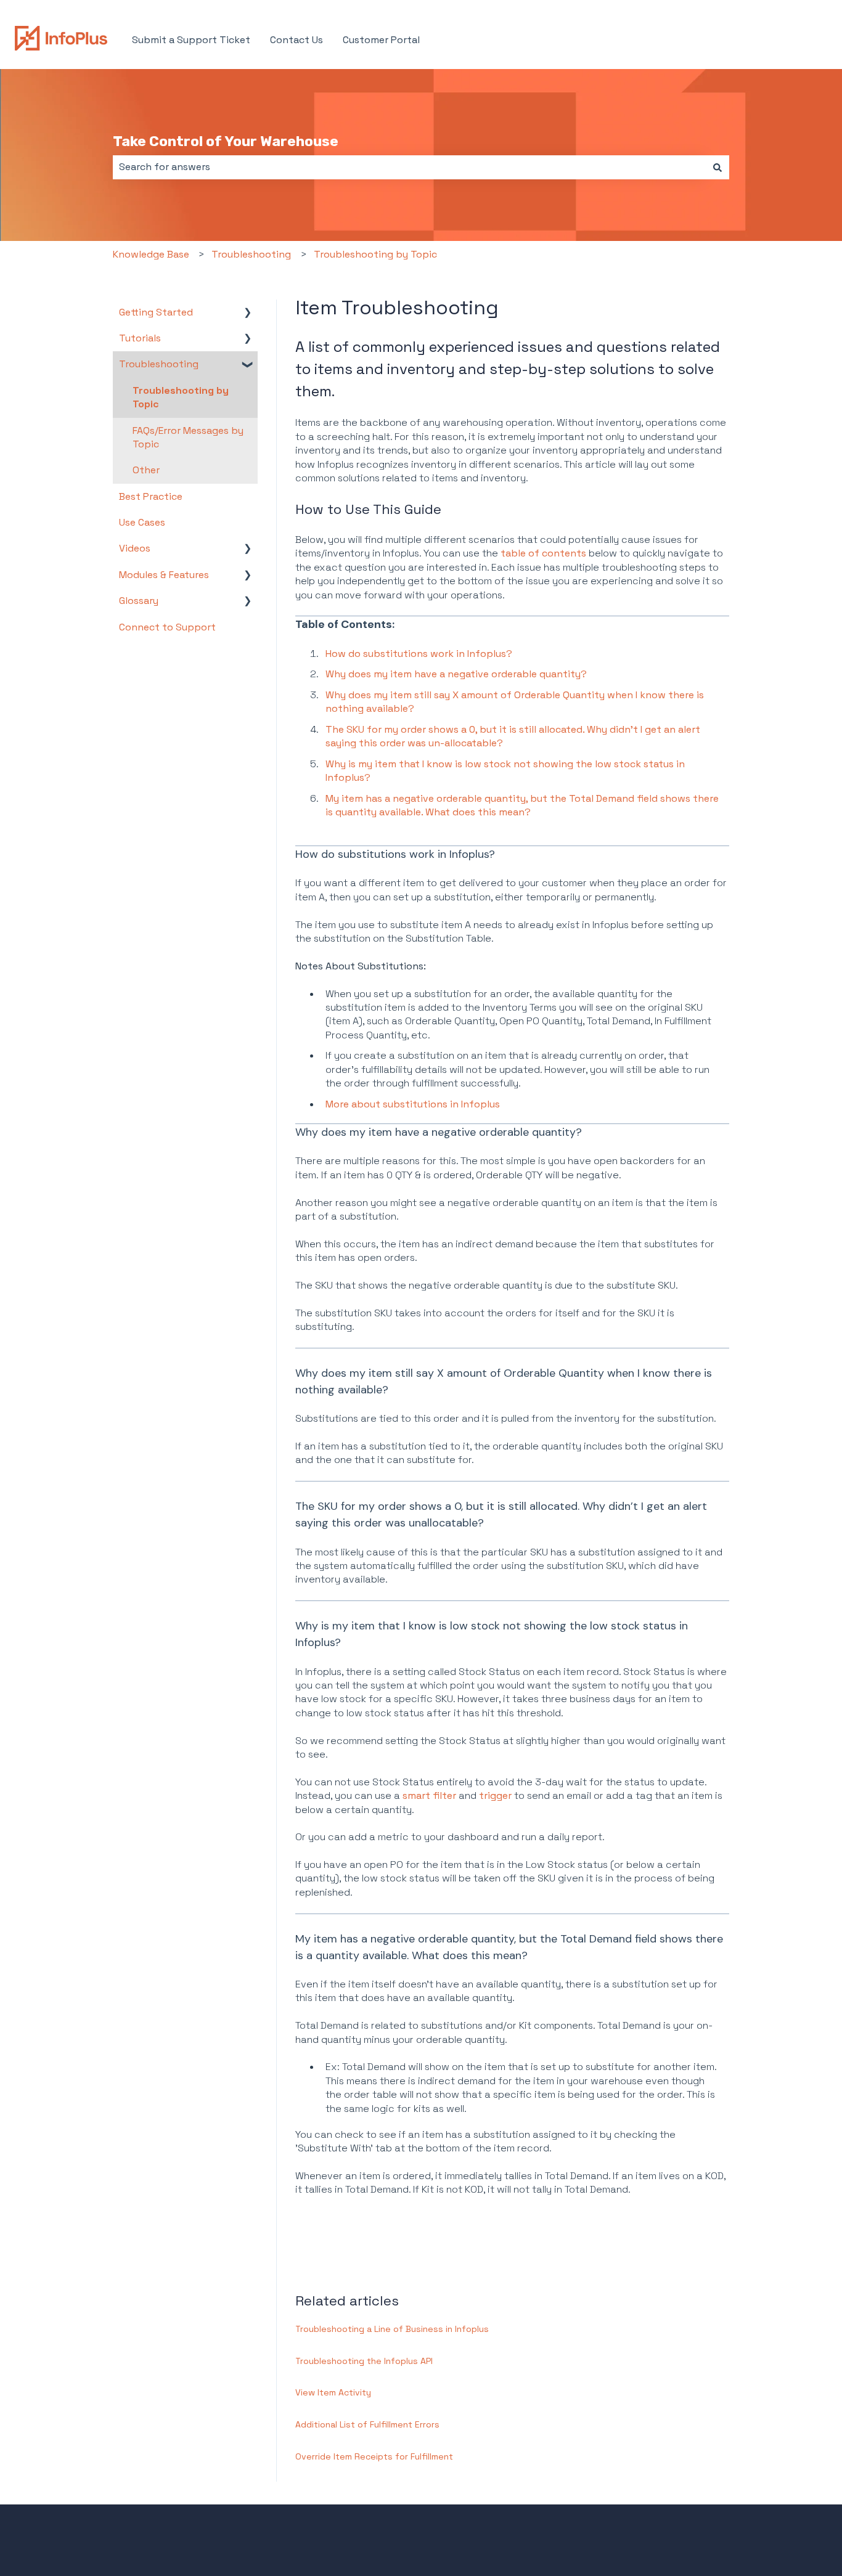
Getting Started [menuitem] (156, 312)
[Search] (717, 167)
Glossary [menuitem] (139, 601)
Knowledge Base (151, 254)
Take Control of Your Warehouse (226, 141)
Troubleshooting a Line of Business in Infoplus (392, 2329)
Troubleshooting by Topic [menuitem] (181, 397)
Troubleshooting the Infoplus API (364, 2361)
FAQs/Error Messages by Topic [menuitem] (188, 437)
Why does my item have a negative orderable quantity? (456, 674)
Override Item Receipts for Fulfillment (374, 2456)
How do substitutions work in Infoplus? (419, 654)
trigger (497, 1795)
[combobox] (409, 167)
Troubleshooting (251, 254)
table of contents (543, 553)
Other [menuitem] (146, 470)
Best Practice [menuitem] (151, 496)
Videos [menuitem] (135, 548)
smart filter (429, 1795)
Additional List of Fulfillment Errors (367, 2424)
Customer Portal (381, 40)
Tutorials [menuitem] (140, 338)
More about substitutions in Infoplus (413, 1104)
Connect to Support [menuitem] (167, 627)
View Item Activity (333, 2392)
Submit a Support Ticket (191, 40)
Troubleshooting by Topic (375, 254)
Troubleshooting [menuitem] (159, 364)
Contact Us (296, 40)
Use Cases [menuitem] (142, 522)
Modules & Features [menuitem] (164, 575)
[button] (248, 313)
